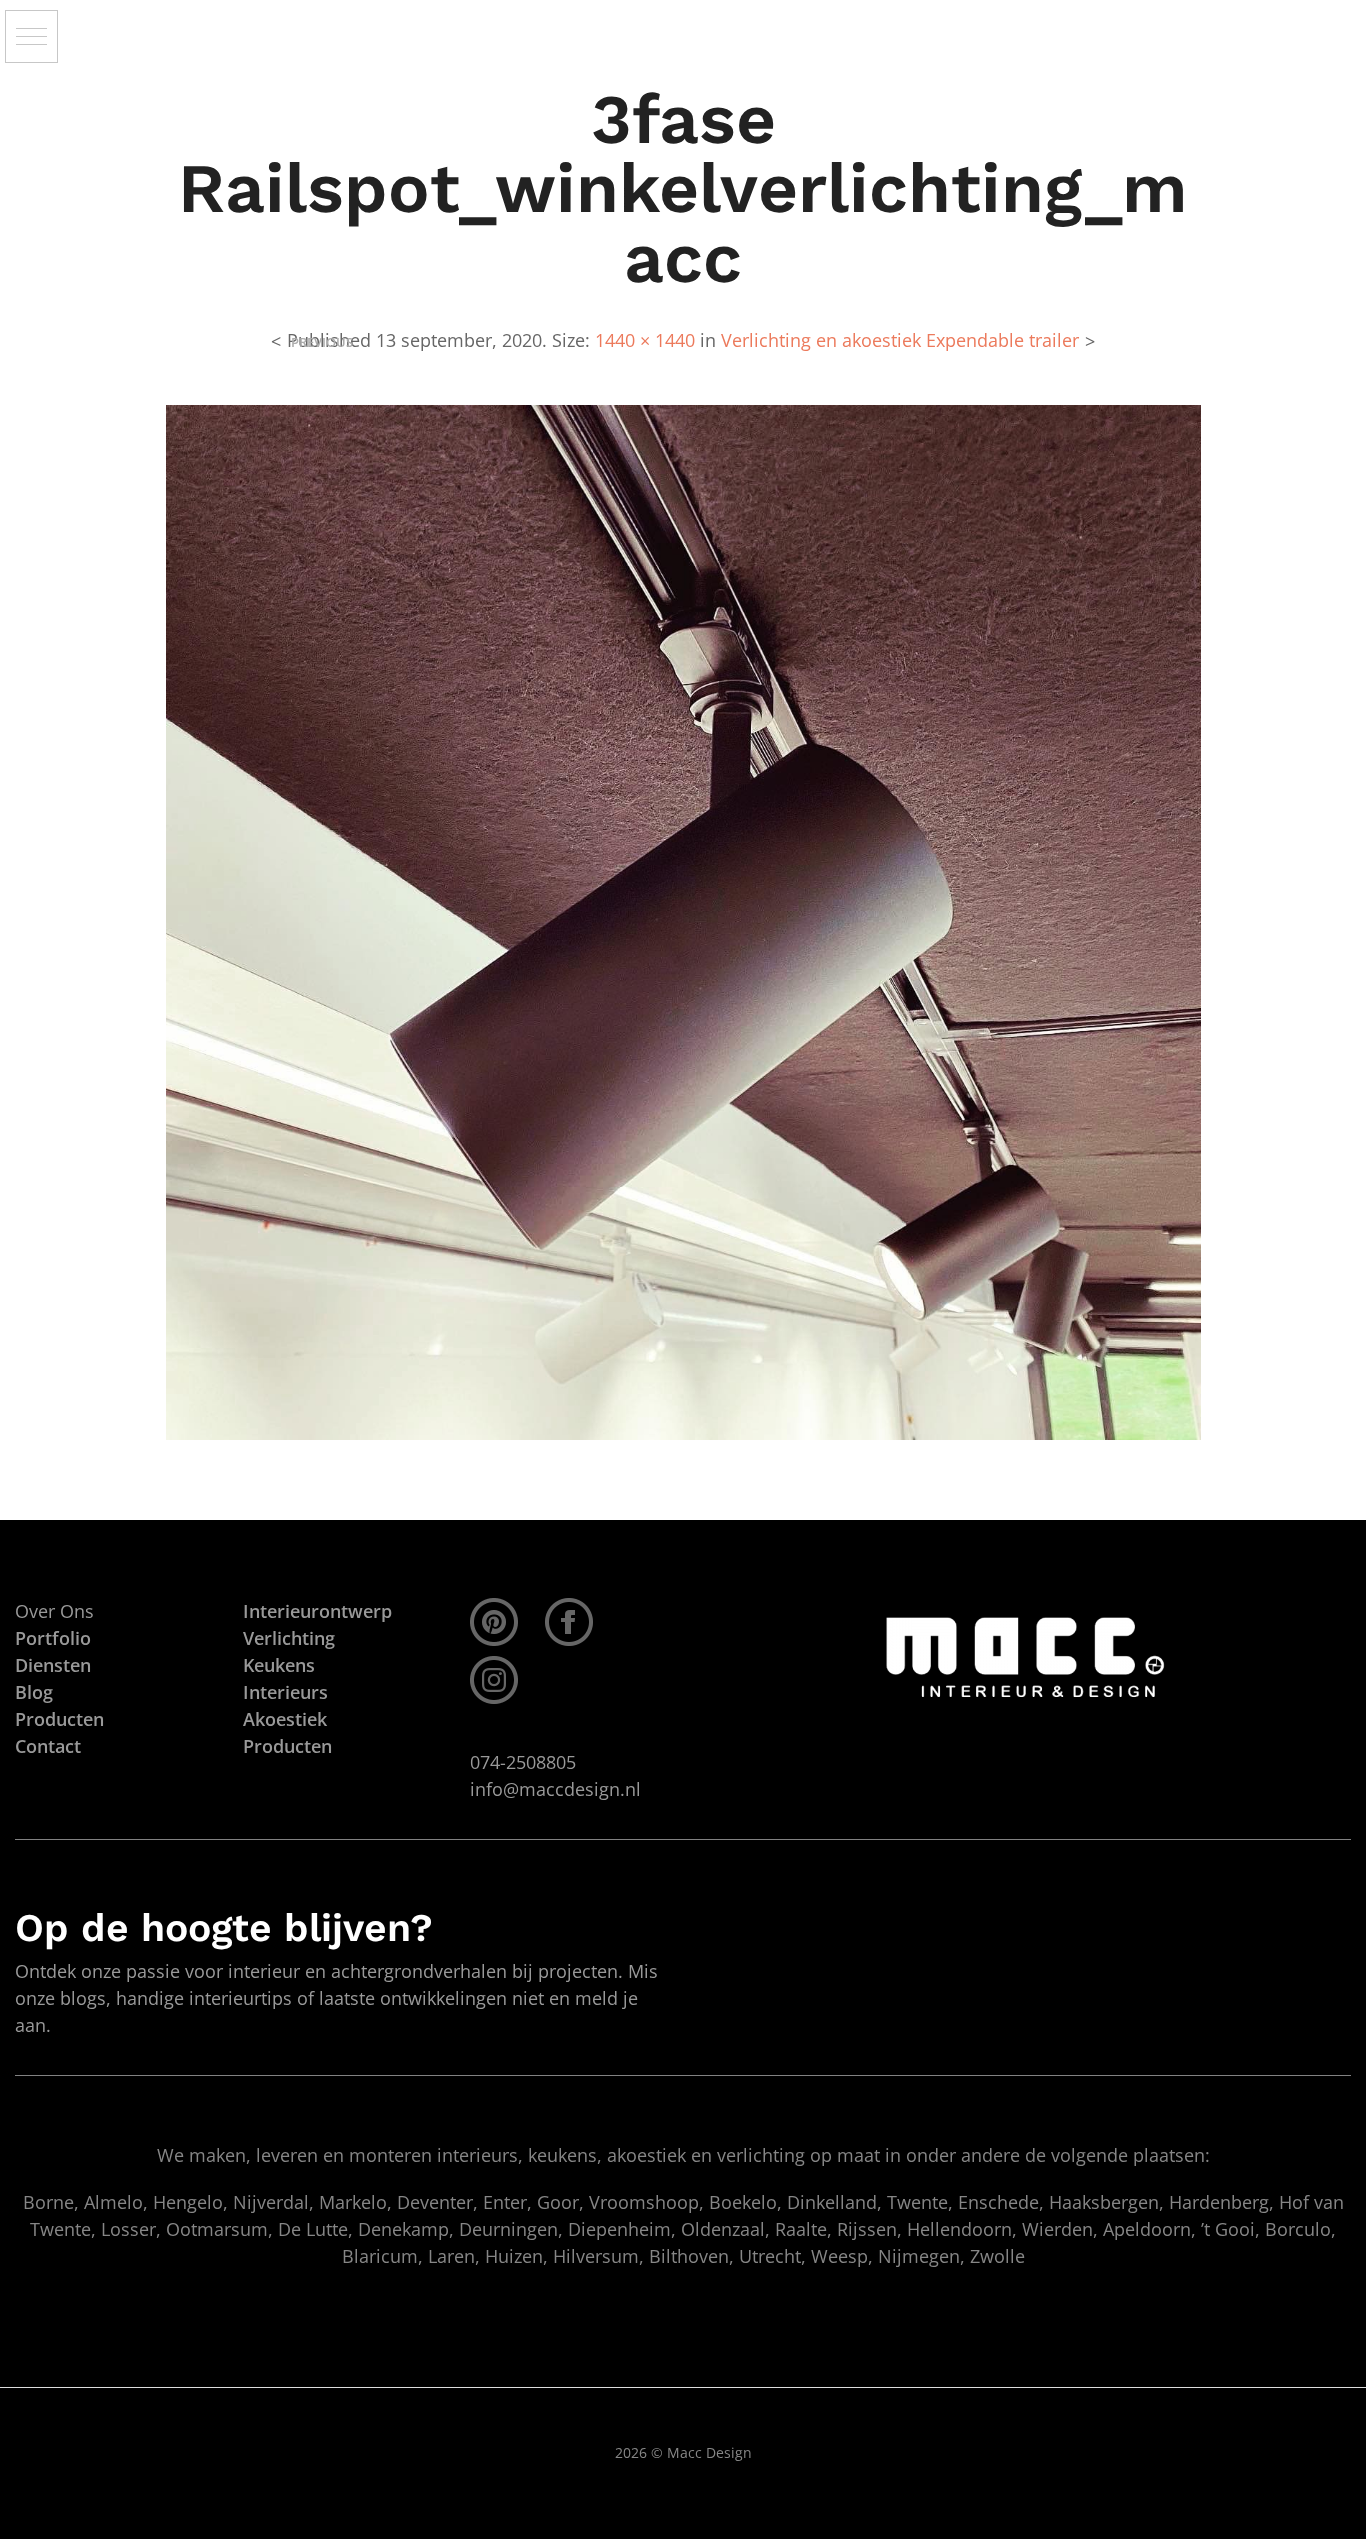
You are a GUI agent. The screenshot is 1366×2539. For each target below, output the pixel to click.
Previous (322, 342)
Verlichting (289, 1638)
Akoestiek (285, 1719)
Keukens (279, 1665)
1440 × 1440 (645, 340)
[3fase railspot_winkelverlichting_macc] (683, 921)
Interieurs (285, 1692)
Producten (287, 1746)
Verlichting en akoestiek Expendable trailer (900, 340)
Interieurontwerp (317, 1611)
